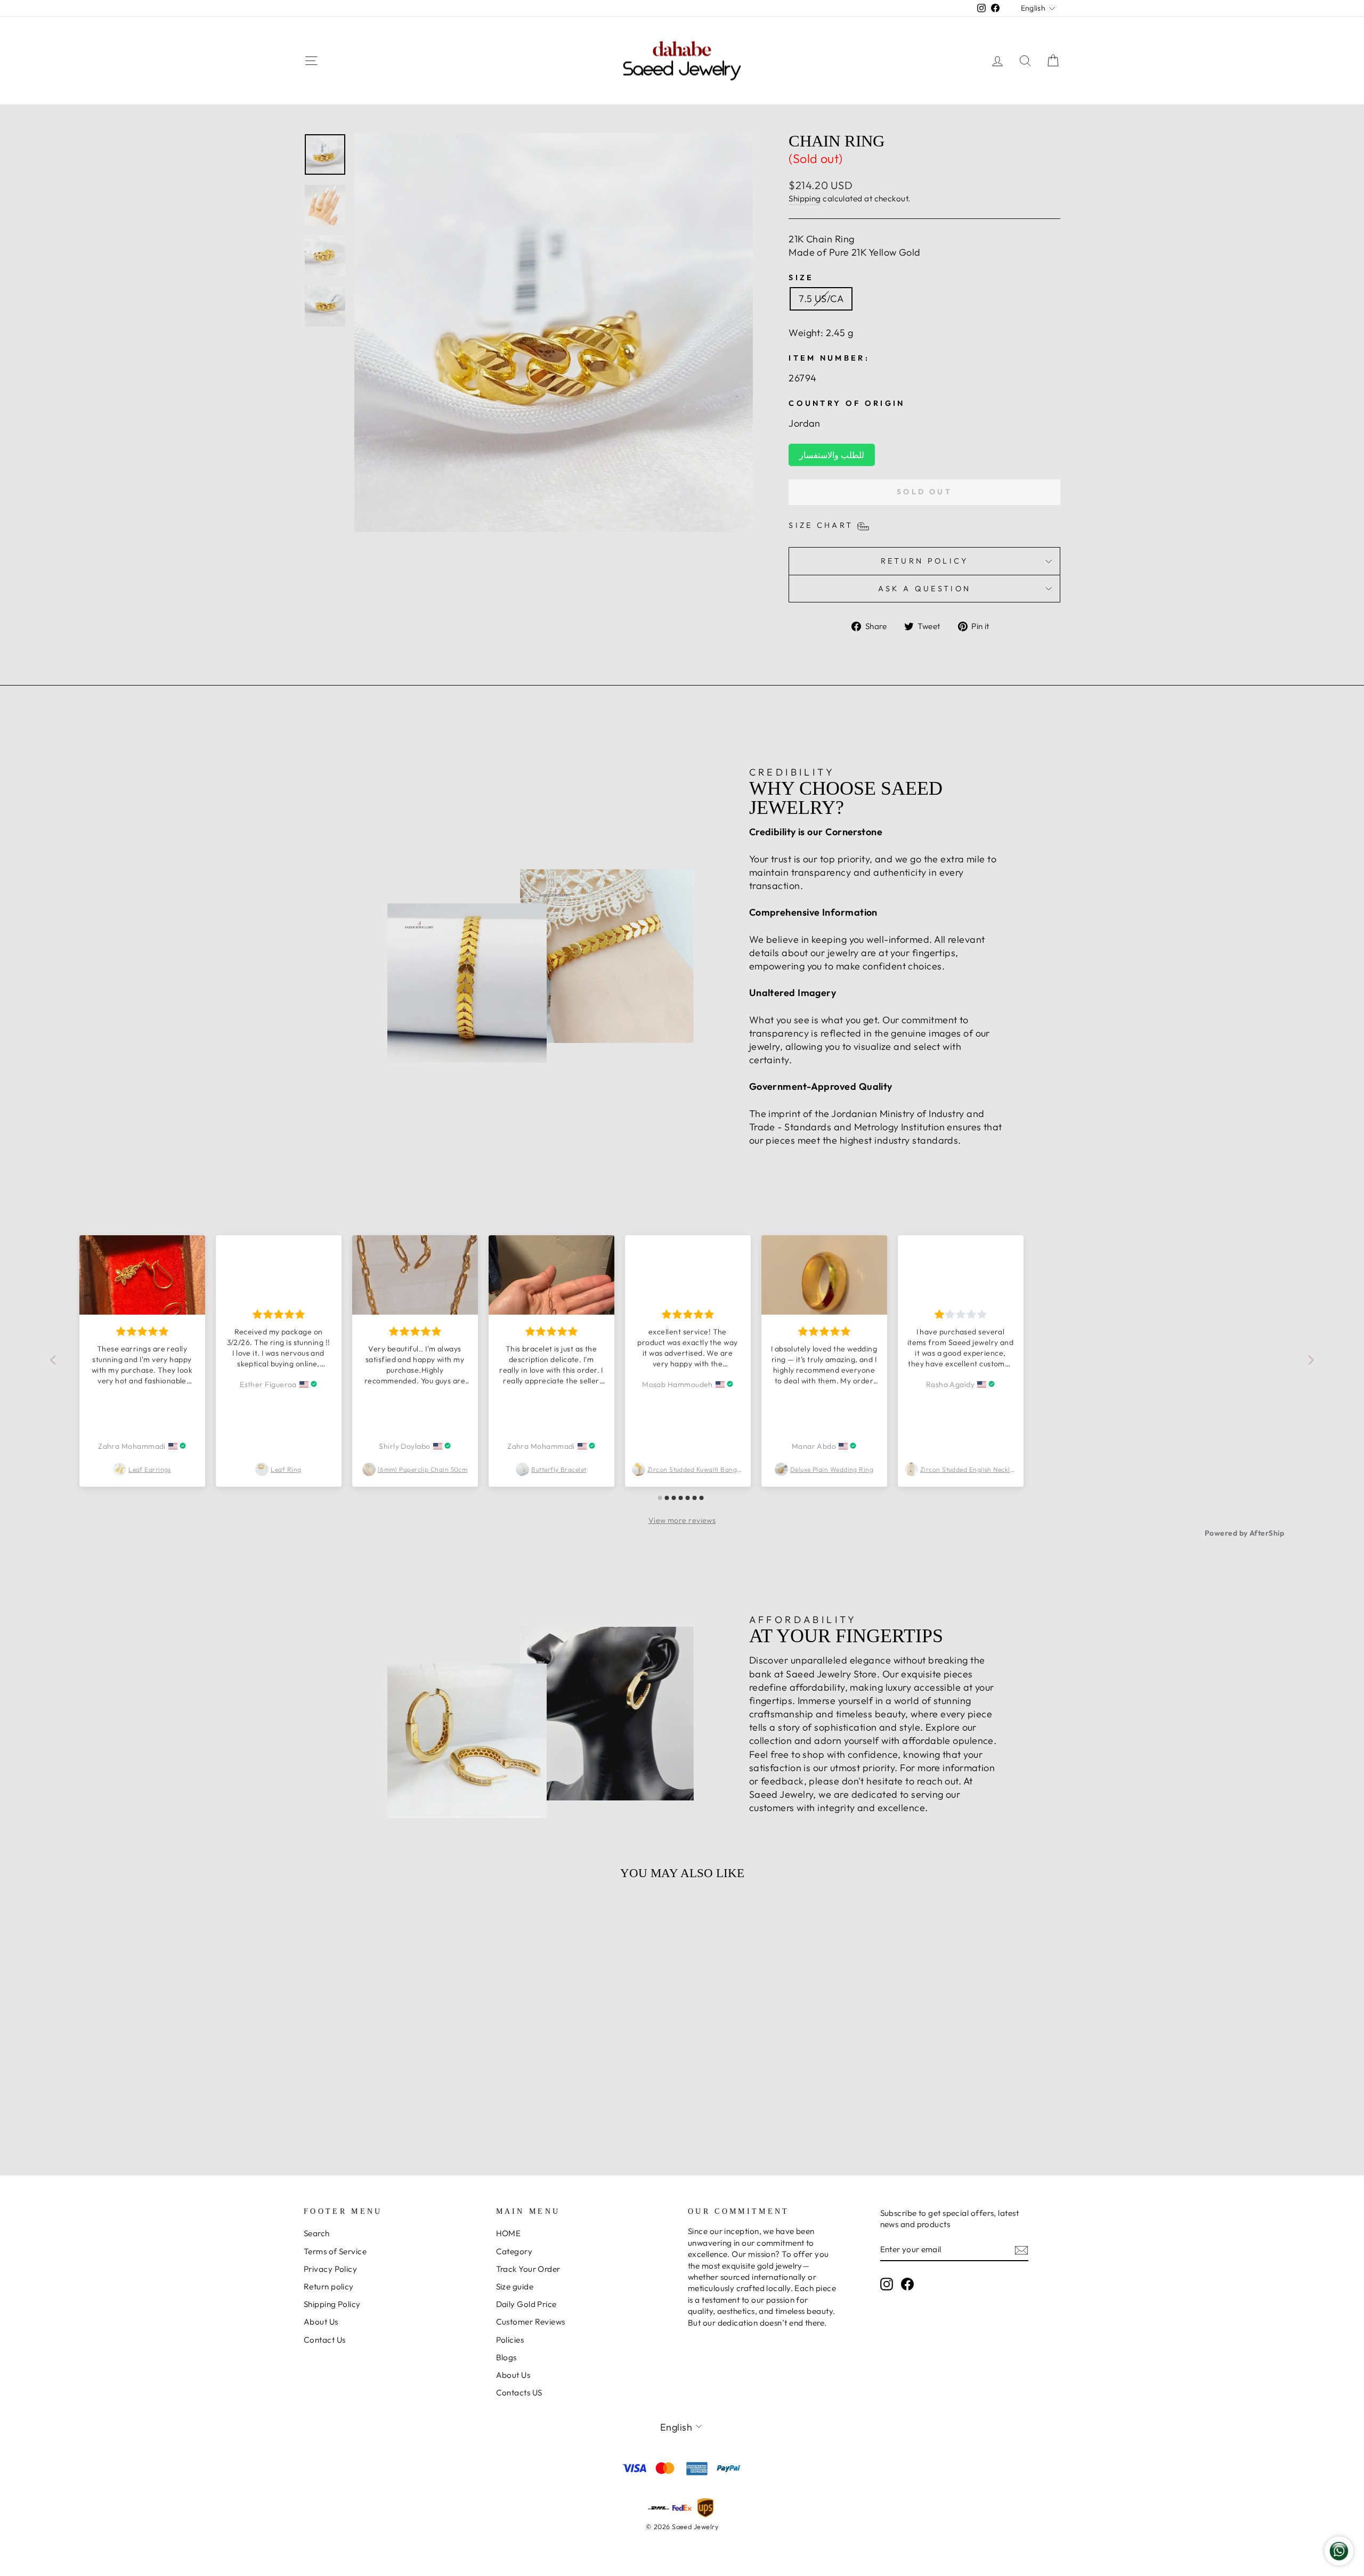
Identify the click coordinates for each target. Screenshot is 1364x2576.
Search (317, 2233)
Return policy (329, 2286)
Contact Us (325, 2340)
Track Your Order (528, 2269)
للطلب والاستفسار (831, 455)
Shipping (805, 198)
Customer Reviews (531, 2322)
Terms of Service (335, 2251)
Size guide (515, 2286)
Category (514, 2251)
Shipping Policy (332, 2304)
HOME (509, 2233)
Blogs (506, 2357)
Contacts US (519, 2392)
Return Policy (925, 561)
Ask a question (924, 589)
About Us (321, 2322)
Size (801, 278)
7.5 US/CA (821, 299)
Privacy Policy (330, 2269)
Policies (510, 2340)
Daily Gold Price (526, 2304)
